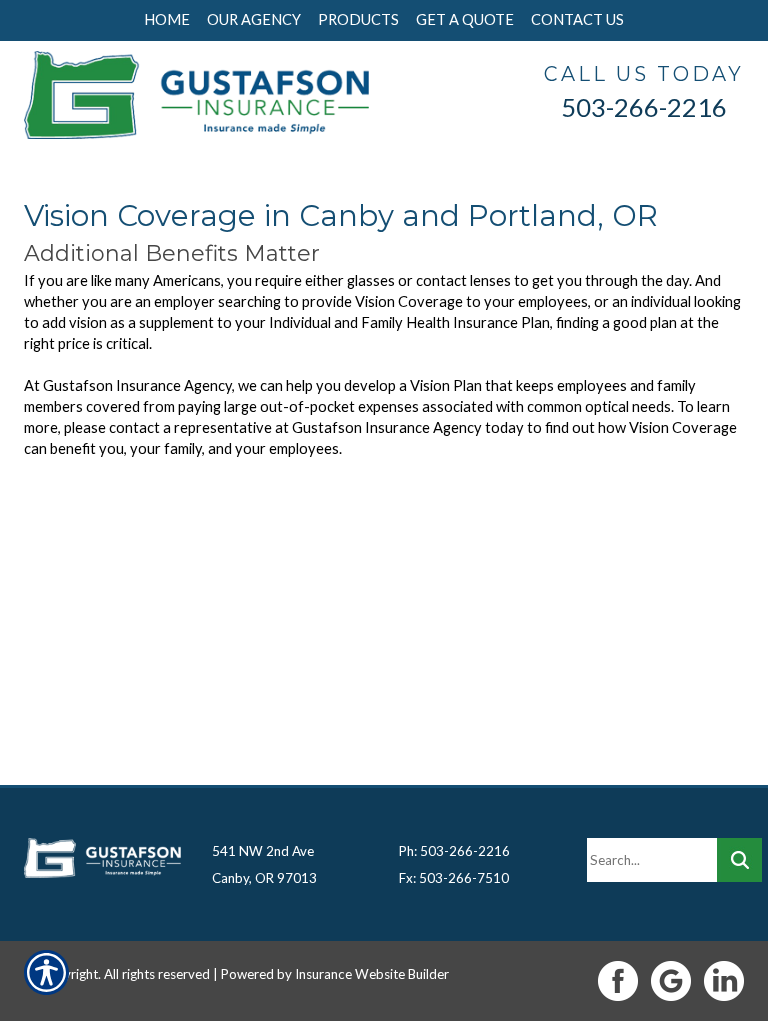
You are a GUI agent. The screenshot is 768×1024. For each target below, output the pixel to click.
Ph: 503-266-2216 (454, 851)
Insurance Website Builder (372, 974)
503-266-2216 (644, 107)
